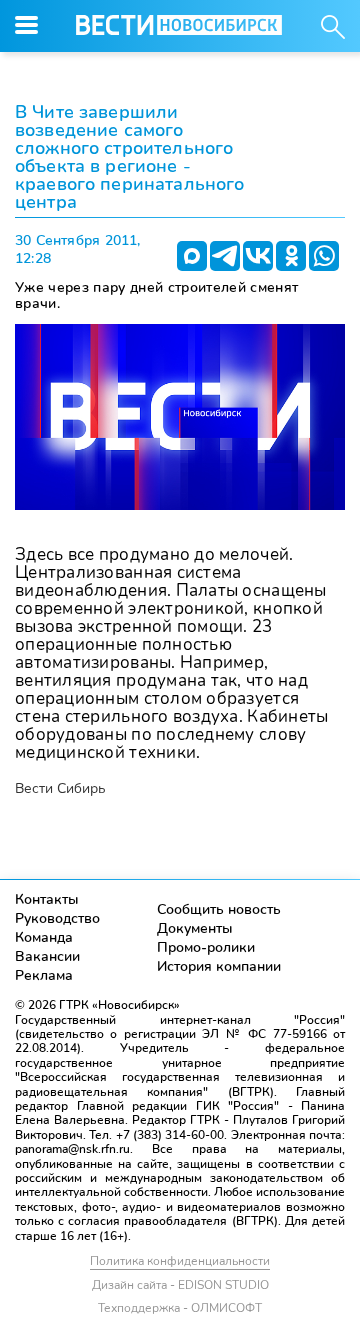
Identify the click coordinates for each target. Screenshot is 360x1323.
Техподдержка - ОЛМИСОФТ (180, 1308)
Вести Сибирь (60, 788)
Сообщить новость (219, 909)
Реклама (44, 975)
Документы (195, 928)
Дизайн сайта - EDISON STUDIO (180, 1285)
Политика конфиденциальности (180, 1261)
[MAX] (192, 256)
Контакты (47, 899)
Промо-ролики (206, 947)
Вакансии (47, 956)
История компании (219, 966)
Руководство (57, 918)
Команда (44, 937)
